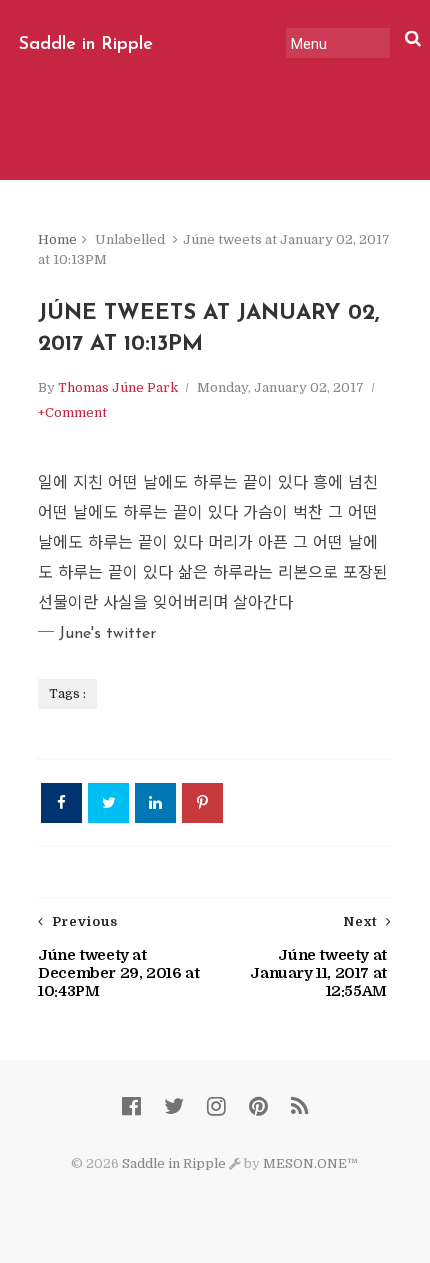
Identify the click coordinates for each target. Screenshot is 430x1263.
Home (57, 239)
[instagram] (216, 1106)
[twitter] (174, 1106)
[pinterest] (258, 1106)
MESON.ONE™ (310, 1163)
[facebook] (131, 1106)
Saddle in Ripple (86, 45)
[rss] (299, 1106)
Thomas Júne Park (118, 387)
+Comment (72, 412)
